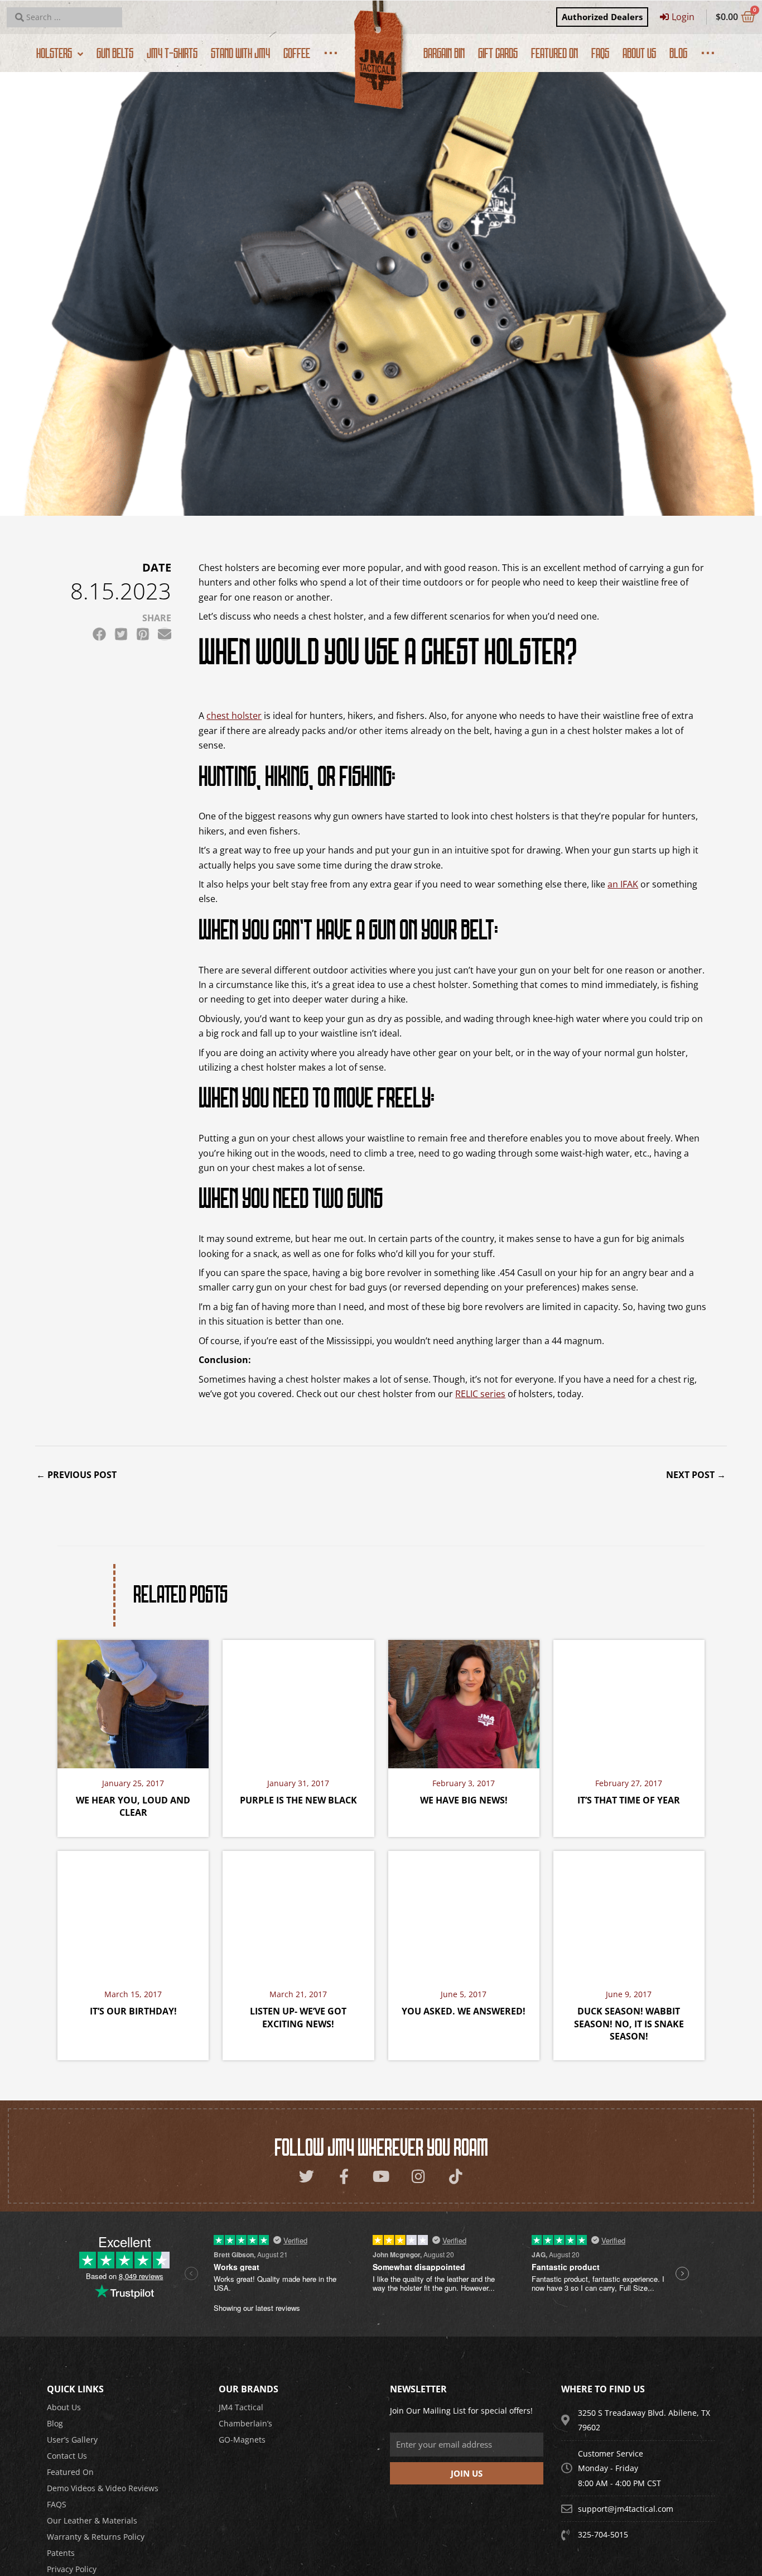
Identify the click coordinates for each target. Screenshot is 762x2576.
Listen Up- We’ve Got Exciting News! (298, 2017)
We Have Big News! (464, 1800)
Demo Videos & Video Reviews (103, 2488)
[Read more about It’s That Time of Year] (629, 1703)
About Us (64, 2407)
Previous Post (76, 1475)
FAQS (57, 2504)
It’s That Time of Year (629, 1800)
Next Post (696, 1475)
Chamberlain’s (245, 2423)
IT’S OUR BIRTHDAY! (133, 2011)
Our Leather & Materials (92, 2520)
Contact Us (67, 2456)
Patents (61, 2553)
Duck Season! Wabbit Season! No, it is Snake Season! (629, 2024)
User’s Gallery (72, 2440)
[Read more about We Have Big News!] (464, 1703)
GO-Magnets (242, 2440)
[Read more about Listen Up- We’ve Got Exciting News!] (298, 1914)
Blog (55, 2423)
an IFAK (623, 884)
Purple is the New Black (298, 1800)
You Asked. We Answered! (464, 2011)
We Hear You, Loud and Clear (133, 1806)
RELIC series (480, 1394)
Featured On (70, 2472)
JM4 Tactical (241, 2407)
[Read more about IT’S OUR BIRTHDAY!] (133, 1914)
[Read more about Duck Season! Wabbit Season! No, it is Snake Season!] (629, 1914)
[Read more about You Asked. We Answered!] (464, 1914)
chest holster (234, 716)
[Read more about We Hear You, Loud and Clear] (133, 1703)
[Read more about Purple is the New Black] (298, 1703)
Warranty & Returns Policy (96, 2537)
